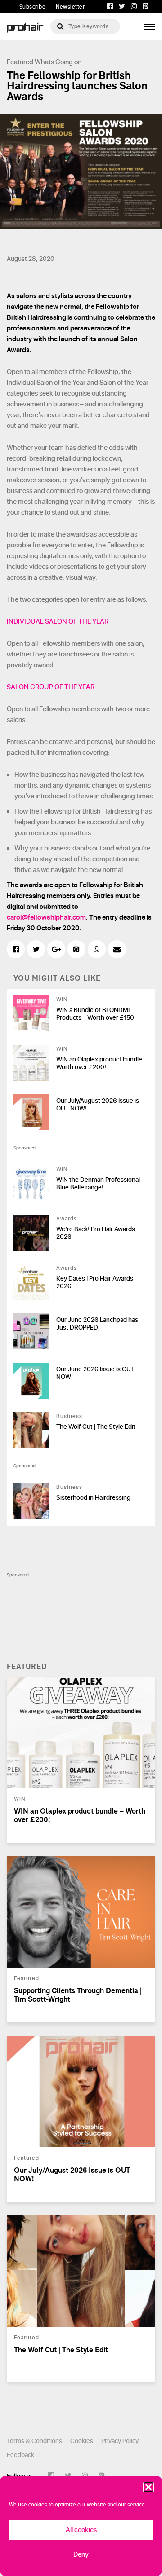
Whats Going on (58, 62)
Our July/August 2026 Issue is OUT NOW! (98, 1105)
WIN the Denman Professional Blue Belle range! (98, 1184)
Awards (67, 1219)
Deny (81, 2555)
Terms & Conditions (34, 2441)
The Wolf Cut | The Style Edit (96, 1427)
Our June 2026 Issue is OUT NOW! (95, 1373)
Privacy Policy (120, 2441)
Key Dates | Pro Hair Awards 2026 (95, 1282)
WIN (62, 1000)
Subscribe (33, 7)
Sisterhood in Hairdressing (93, 1498)
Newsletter (70, 7)
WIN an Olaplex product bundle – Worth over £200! (101, 1063)
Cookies (82, 2441)
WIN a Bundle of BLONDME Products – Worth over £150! (96, 1014)
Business (69, 1416)
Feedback (20, 2455)
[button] (148, 2487)
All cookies (81, 2530)
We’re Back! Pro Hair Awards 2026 (96, 1233)
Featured (20, 62)
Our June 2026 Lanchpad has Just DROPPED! (97, 1324)
